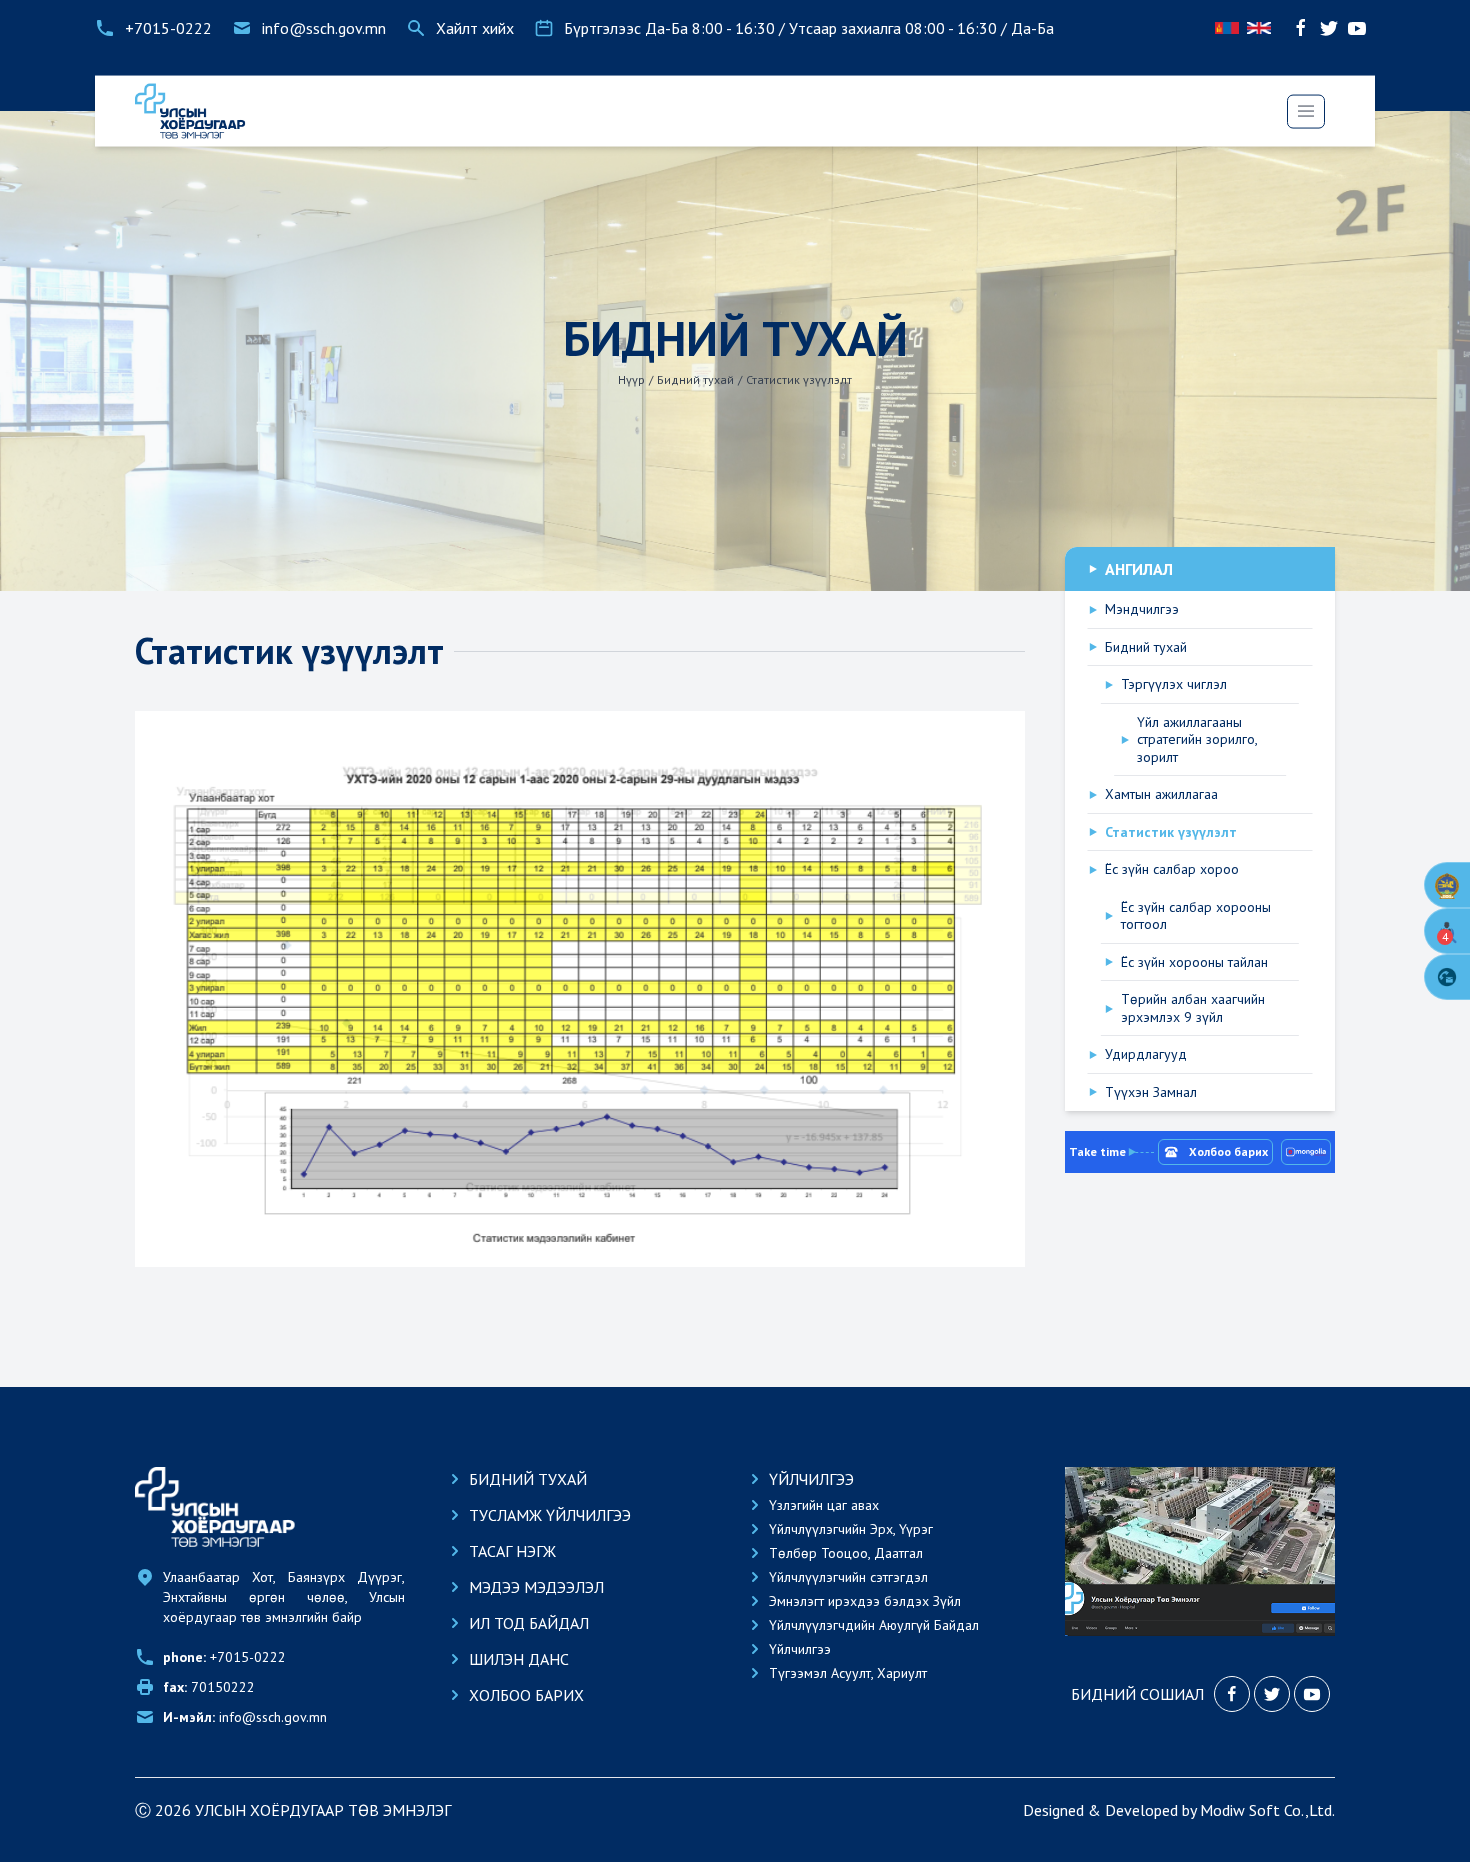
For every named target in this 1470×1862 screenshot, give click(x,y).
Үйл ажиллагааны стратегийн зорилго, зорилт (1197, 740)
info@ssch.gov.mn (245, 1717)
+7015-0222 (224, 1657)
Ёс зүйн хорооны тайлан (1194, 962)
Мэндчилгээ (1142, 609)
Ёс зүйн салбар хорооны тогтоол (1196, 916)
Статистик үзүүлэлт (1171, 832)
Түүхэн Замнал (1151, 1092)
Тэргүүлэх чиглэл (1174, 684)
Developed (1141, 1810)
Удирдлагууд (1146, 1054)
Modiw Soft (1240, 1810)
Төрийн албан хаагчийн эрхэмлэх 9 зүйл (1193, 1008)
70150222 (209, 1687)
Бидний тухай (695, 379)
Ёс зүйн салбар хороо (1172, 869)
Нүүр (631, 379)
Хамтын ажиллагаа (1161, 794)
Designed (1053, 1810)
